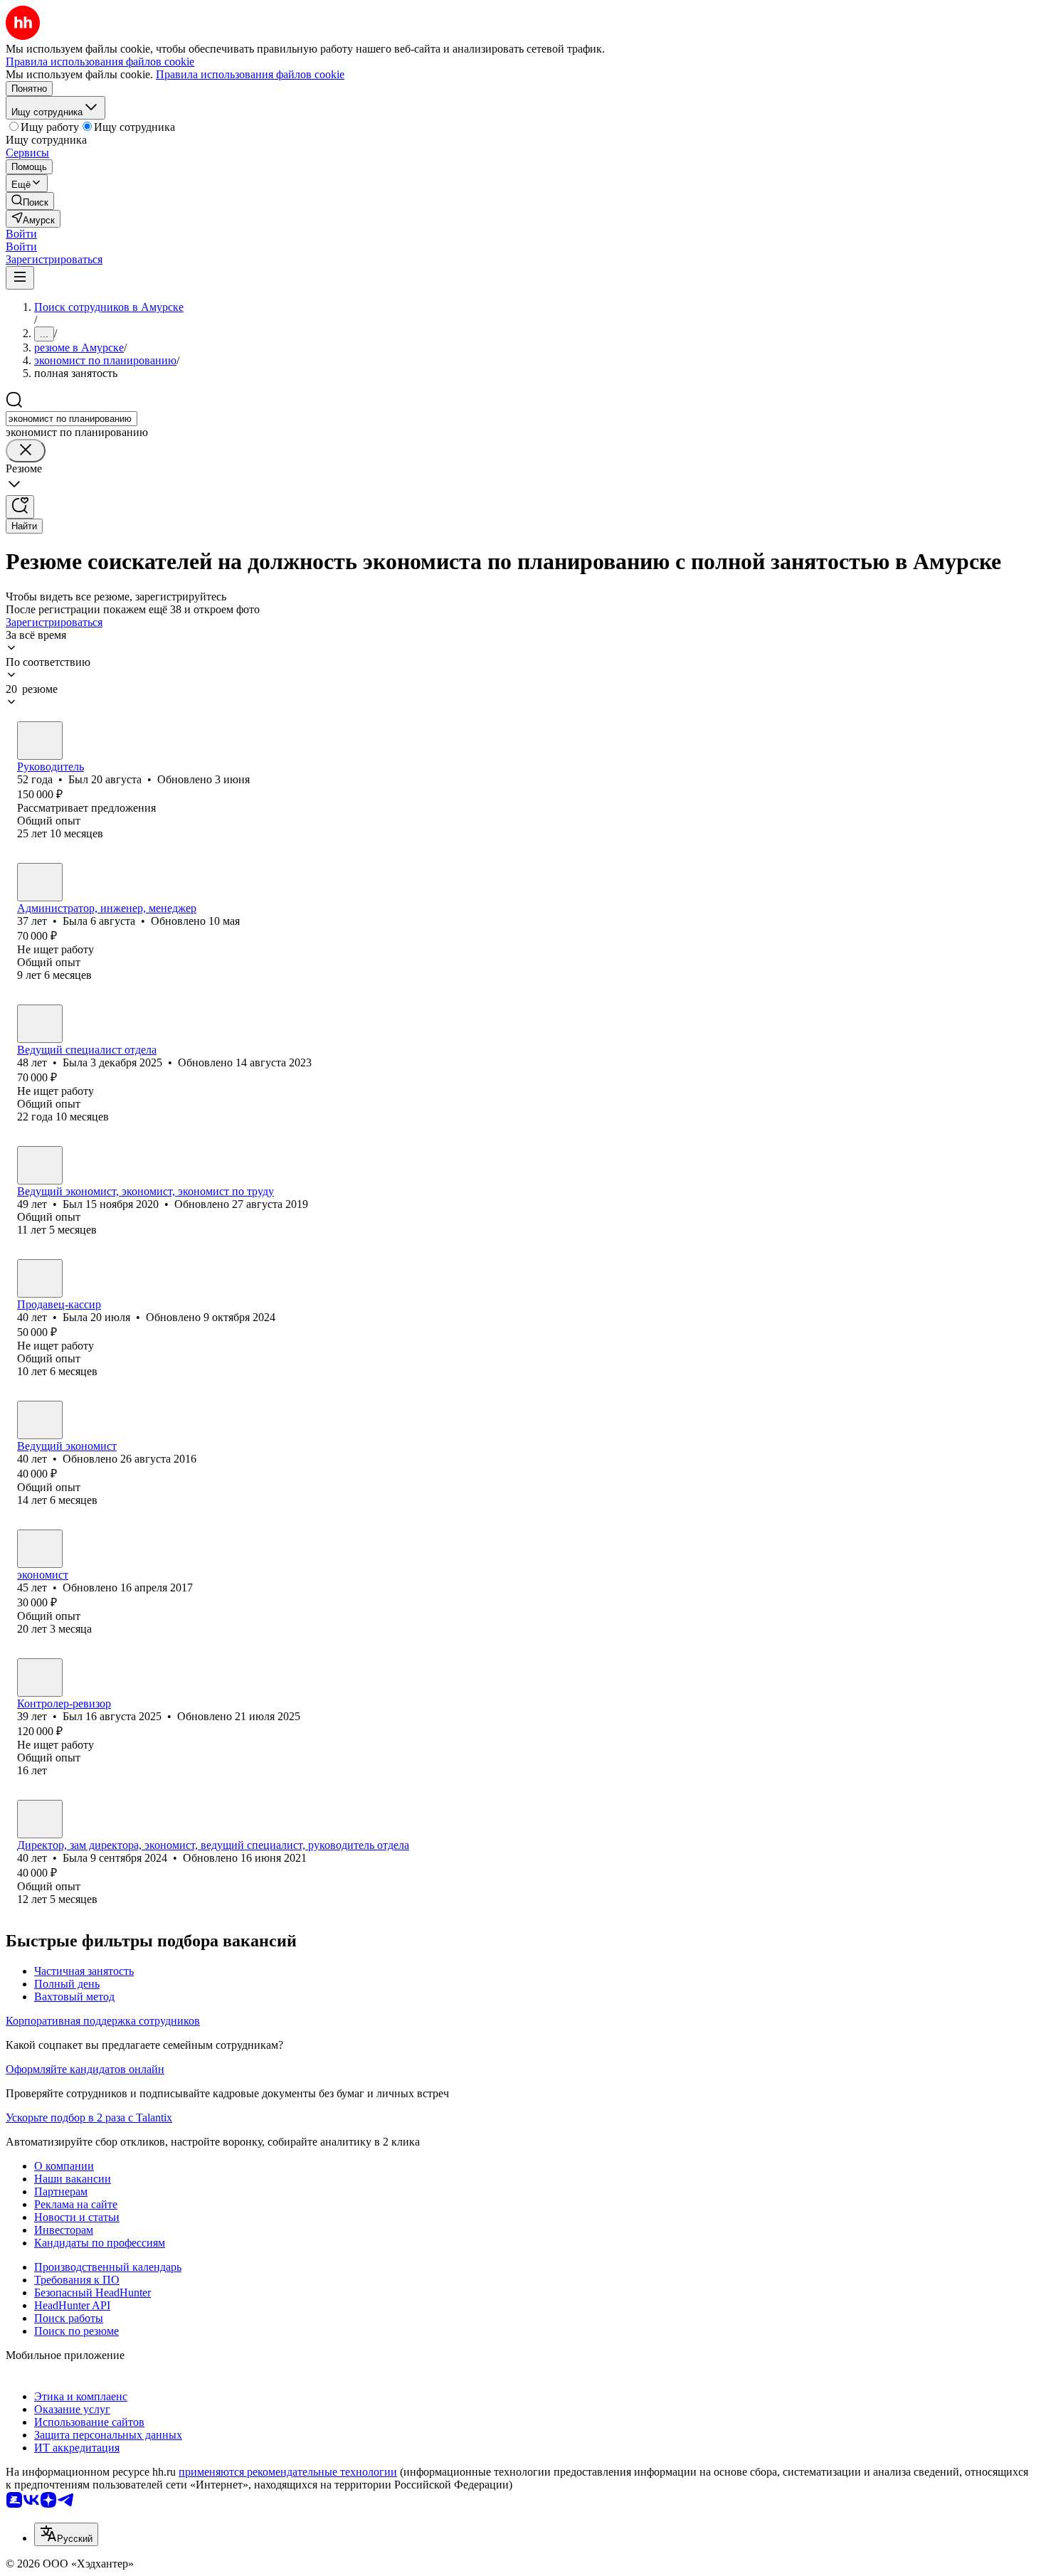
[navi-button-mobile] (20, 278)
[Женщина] (40, 882)
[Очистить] (26, 451)
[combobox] (72, 419)
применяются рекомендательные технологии (288, 2472)
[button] (21, 234)
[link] (30, 201)
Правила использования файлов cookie (250, 74)
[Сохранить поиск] (20, 507)
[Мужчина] (40, 741)
